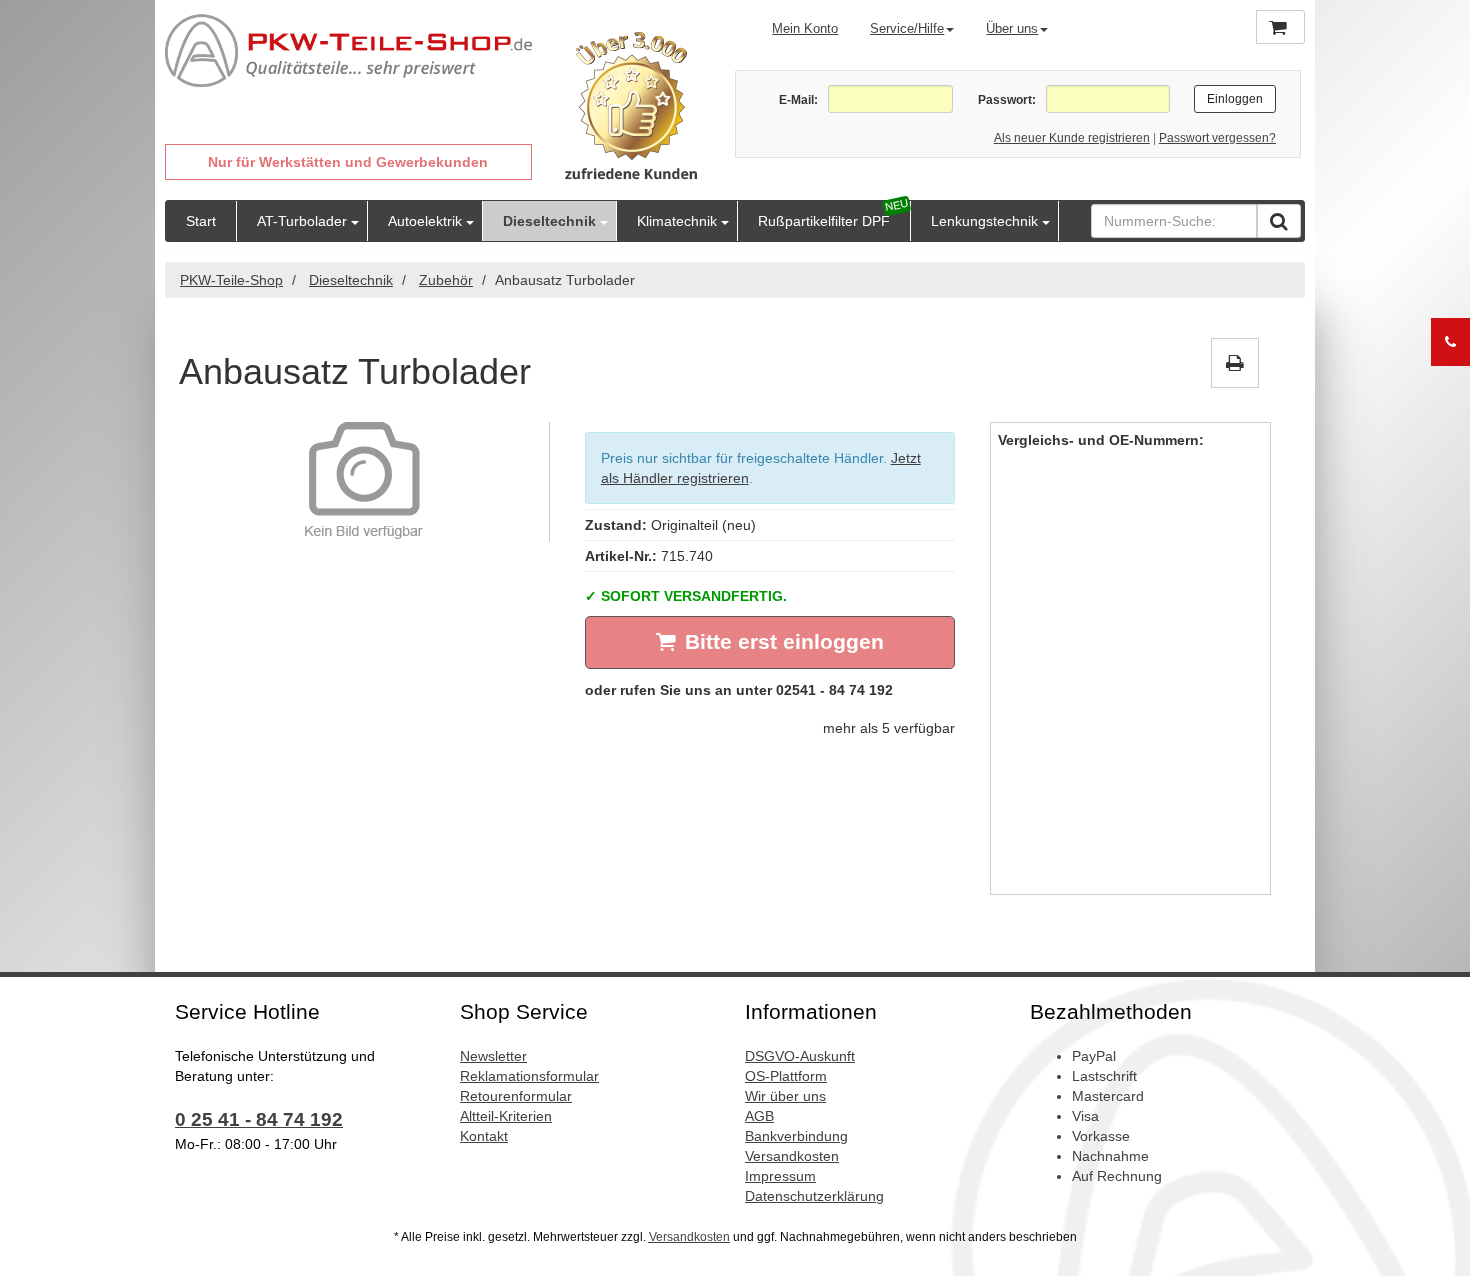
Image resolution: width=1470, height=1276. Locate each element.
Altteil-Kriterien (506, 1116)
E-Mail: (798, 100)
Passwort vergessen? (1217, 138)
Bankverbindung (796, 1136)
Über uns (1012, 28)
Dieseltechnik (549, 221)
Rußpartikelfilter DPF (824, 221)
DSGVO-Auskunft (800, 1056)
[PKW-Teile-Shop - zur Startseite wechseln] (348, 51)
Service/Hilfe (907, 28)
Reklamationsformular (529, 1076)
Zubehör (446, 280)
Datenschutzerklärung (814, 1196)
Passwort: (1006, 100)
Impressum (780, 1176)
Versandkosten (792, 1156)
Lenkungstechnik (984, 221)
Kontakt (484, 1136)
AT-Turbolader (302, 221)
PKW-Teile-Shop (231, 280)
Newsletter (493, 1056)
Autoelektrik (425, 221)
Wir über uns (785, 1096)
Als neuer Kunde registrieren (1072, 138)
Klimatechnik (677, 221)
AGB (759, 1116)
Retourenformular (516, 1096)
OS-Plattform (786, 1076)
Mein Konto (805, 28)
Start (201, 221)
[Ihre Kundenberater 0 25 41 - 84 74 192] (1450, 342)
